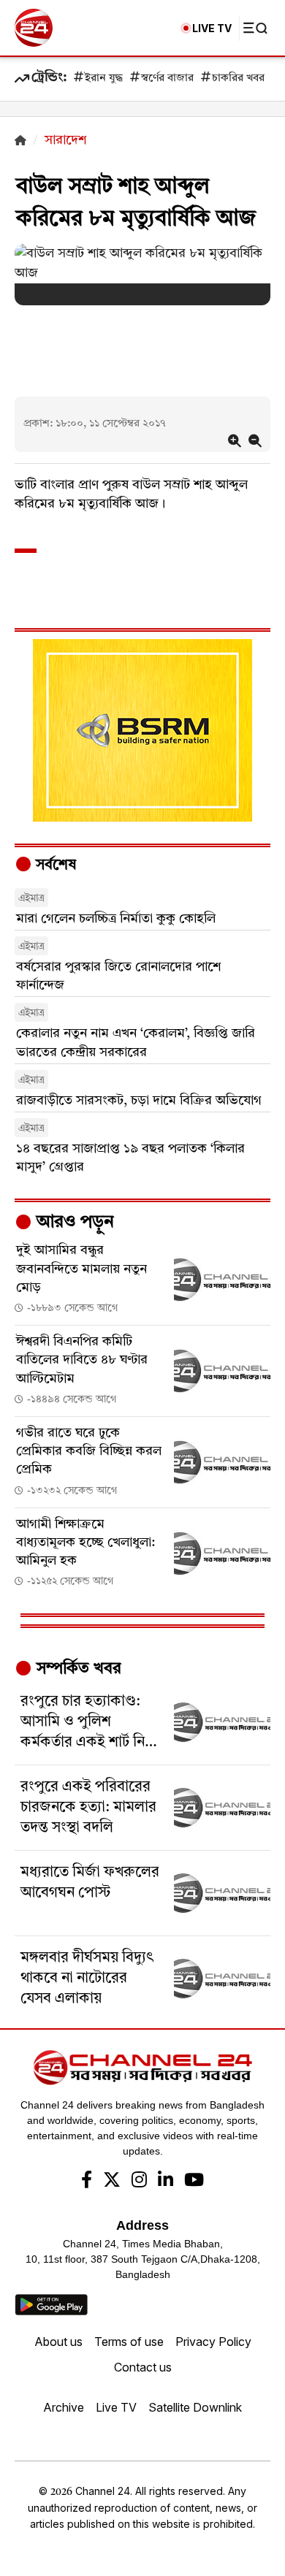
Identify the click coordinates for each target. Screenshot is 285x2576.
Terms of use (129, 2342)
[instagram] (139, 2182)
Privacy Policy (213, 2342)
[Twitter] (112, 2182)
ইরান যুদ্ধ (104, 79)
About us (58, 2342)
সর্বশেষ (54, 865)
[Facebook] (87, 2182)
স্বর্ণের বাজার (167, 79)
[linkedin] (166, 2182)
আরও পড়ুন (73, 1223)
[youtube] (194, 2182)
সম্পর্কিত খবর (77, 1669)
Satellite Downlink (195, 2407)
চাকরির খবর (238, 79)
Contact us (143, 2367)
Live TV (116, 2407)
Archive (64, 2407)
